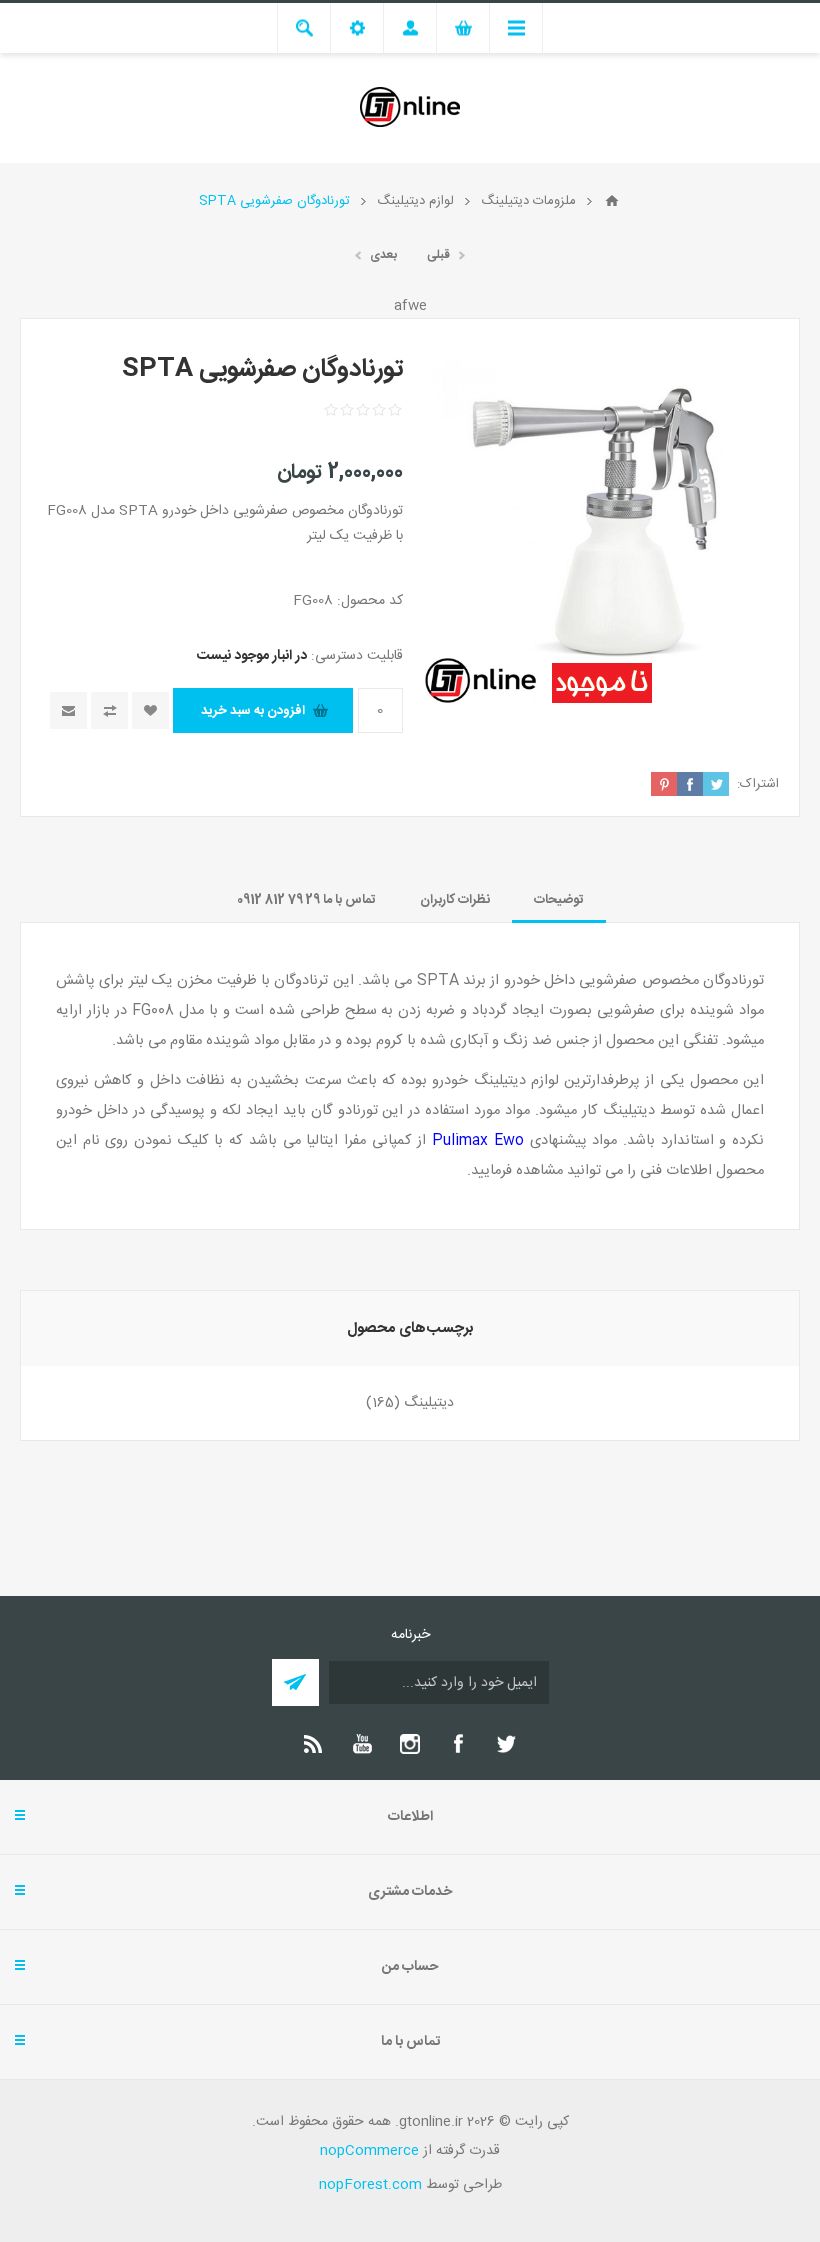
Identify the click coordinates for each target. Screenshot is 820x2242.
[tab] (559, 900)
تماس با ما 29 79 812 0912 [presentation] (306, 900)
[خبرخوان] (314, 1744)
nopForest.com (370, 2185)
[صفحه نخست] (612, 201)
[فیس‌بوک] (458, 1744)
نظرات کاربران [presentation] (455, 900)
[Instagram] (410, 1744)
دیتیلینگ (429, 1403)
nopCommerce (369, 2151)
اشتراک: (758, 784)
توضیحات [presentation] (559, 900)
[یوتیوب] (362, 1744)
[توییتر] (506, 1744)
